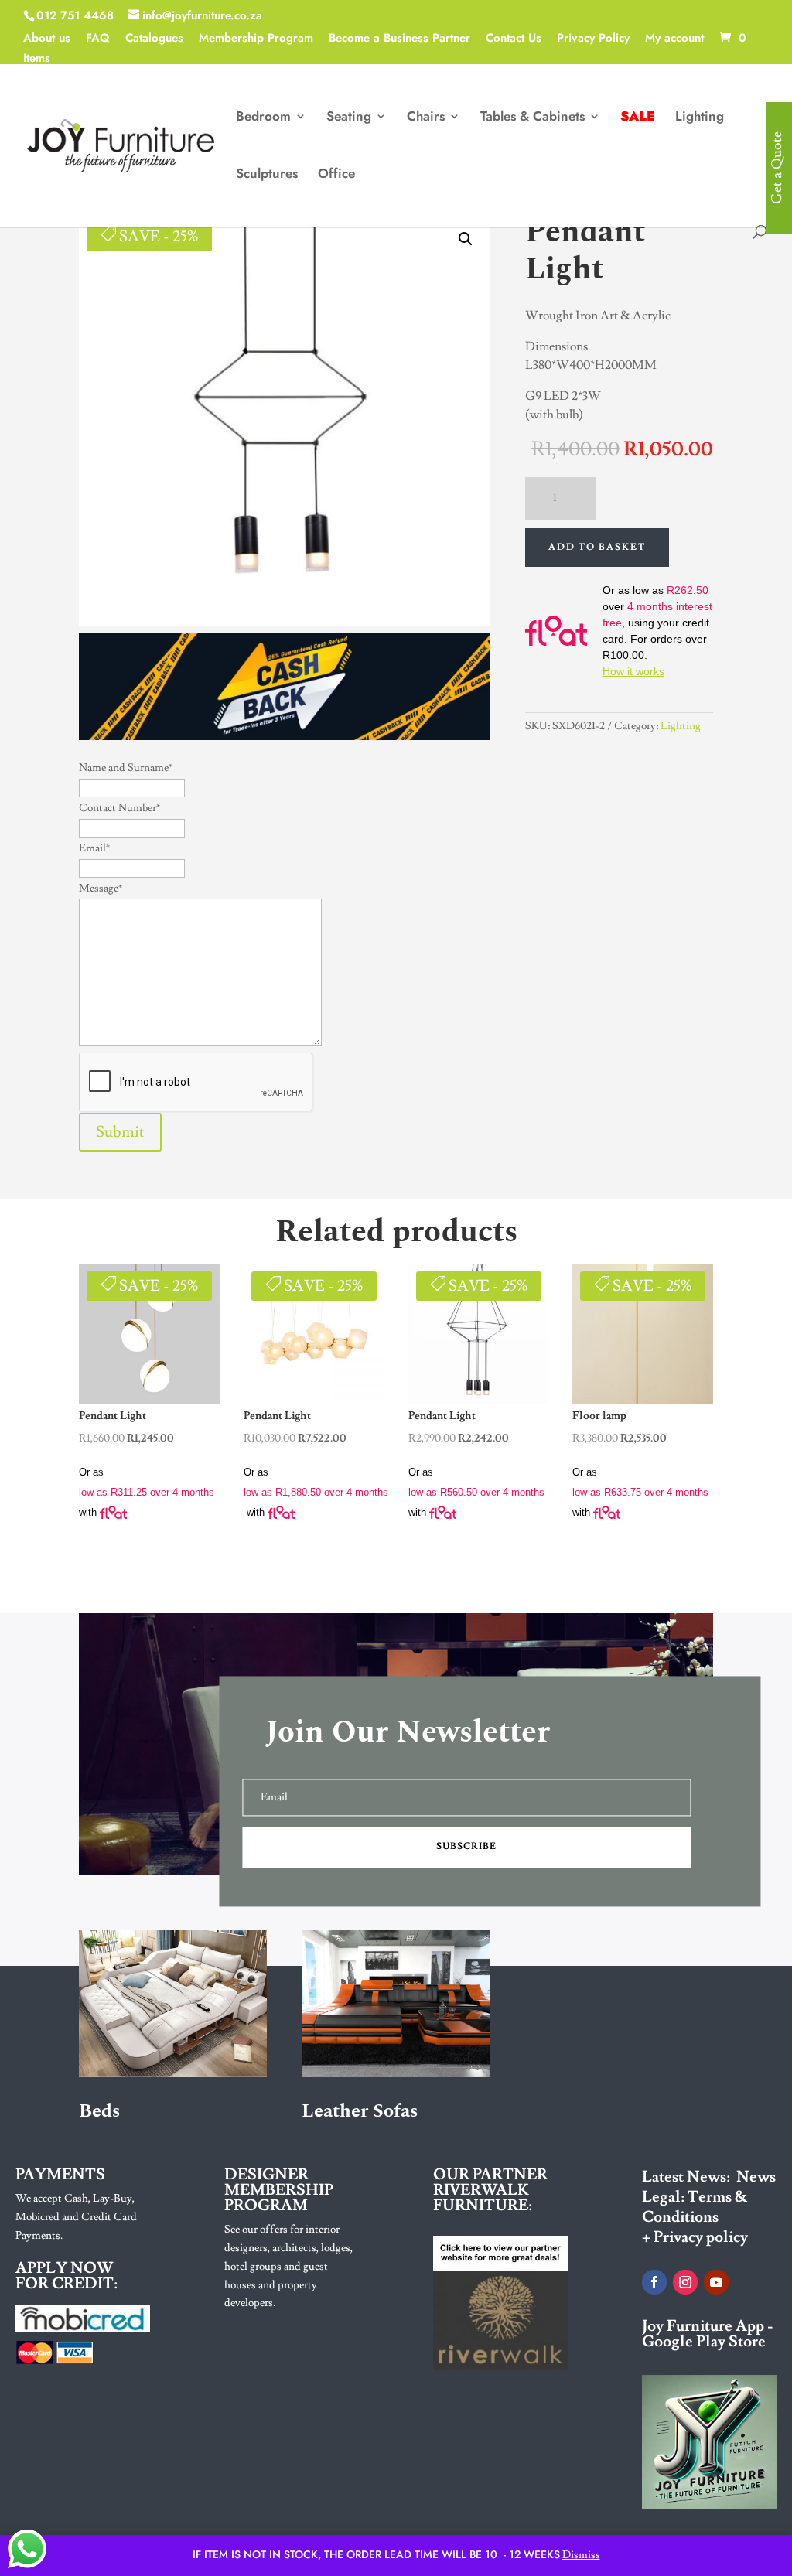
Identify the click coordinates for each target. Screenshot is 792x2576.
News (756, 2177)
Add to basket (597, 547)
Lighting (700, 118)
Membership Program (256, 39)
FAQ (98, 39)
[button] (466, 239)
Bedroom (263, 118)
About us (47, 39)
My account (674, 39)
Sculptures (267, 175)
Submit (120, 1132)
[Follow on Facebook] (654, 2282)
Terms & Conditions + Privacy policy (695, 2217)
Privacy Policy (593, 39)
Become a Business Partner (399, 39)
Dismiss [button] (581, 2555)
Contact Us (514, 39)
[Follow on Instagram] (685, 2282)
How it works (633, 671)
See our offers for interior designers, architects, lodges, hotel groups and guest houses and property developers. (288, 2266)
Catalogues (154, 39)
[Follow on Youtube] (716, 2282)
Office (336, 175)
